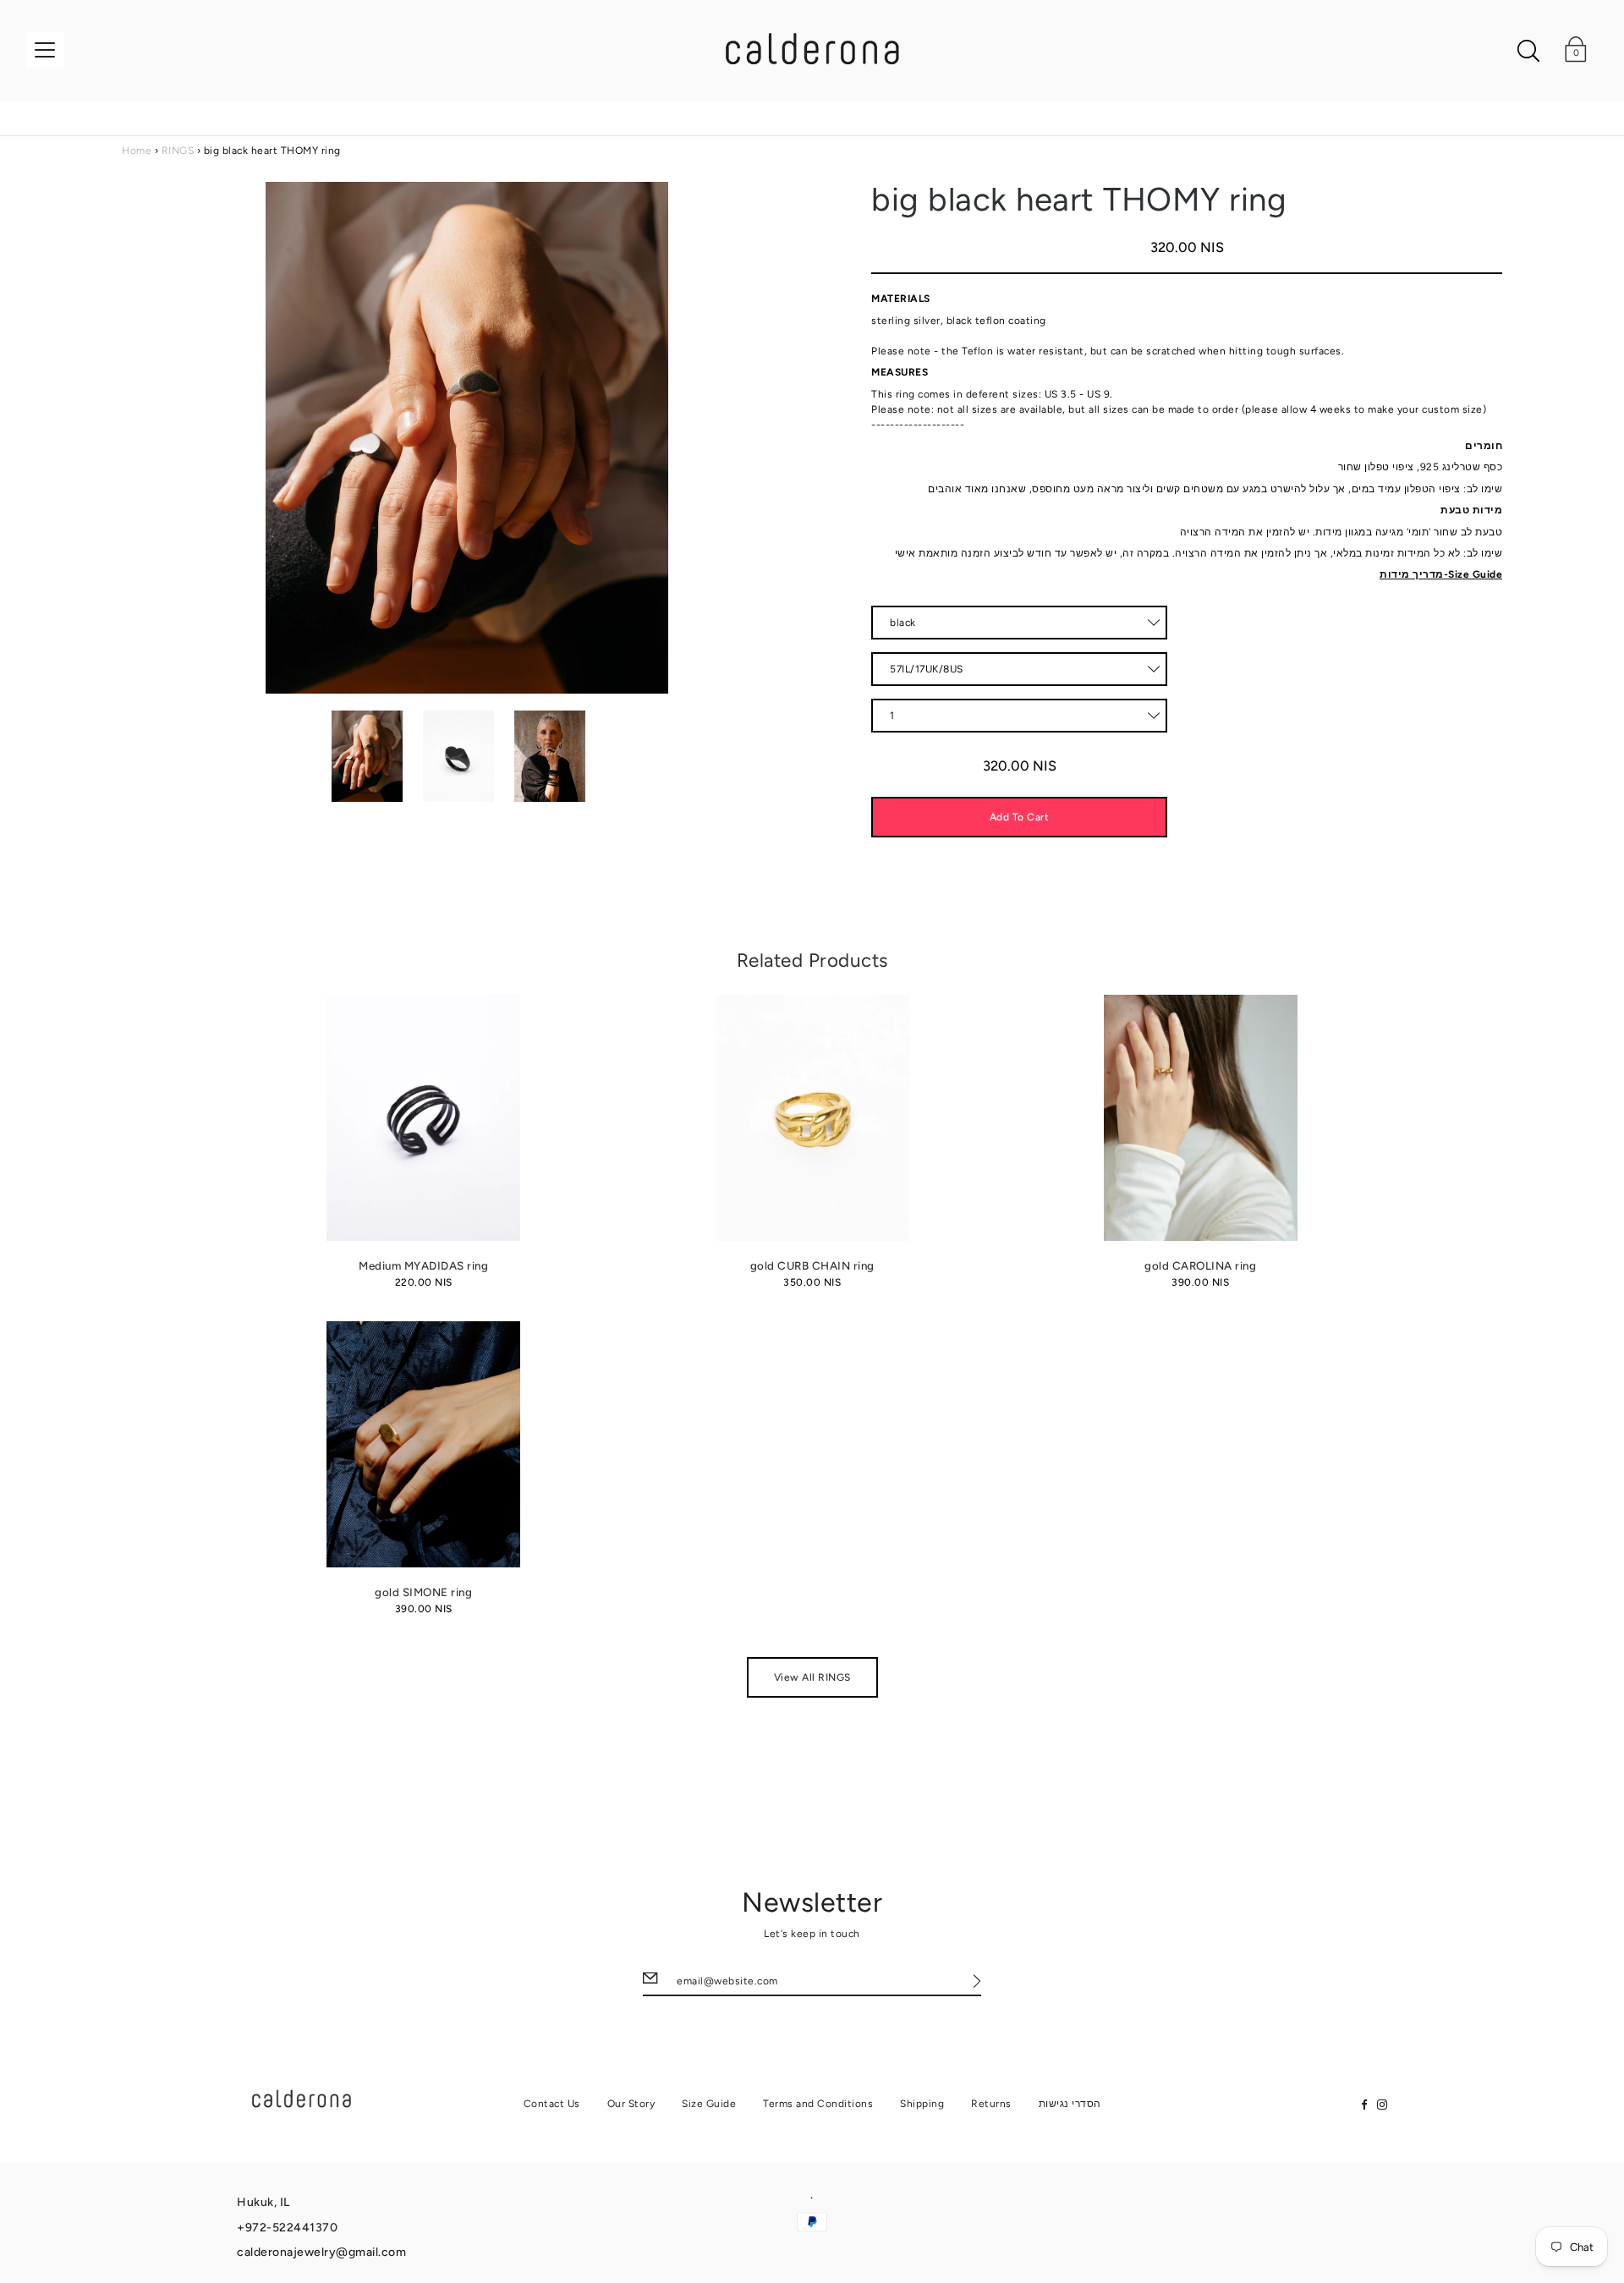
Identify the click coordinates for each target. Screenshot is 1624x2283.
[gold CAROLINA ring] (1201, 1118)
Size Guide (709, 2104)
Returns (991, 2104)
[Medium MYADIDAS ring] (423, 1118)
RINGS (178, 151)
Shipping (922, 2104)
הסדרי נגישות (1070, 2104)
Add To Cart (1020, 817)
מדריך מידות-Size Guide (1441, 574)
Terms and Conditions (818, 2104)
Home (137, 151)
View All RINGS (812, 1677)
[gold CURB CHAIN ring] (812, 1118)
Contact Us (552, 2104)
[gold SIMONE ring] (423, 1444)
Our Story (631, 2104)
